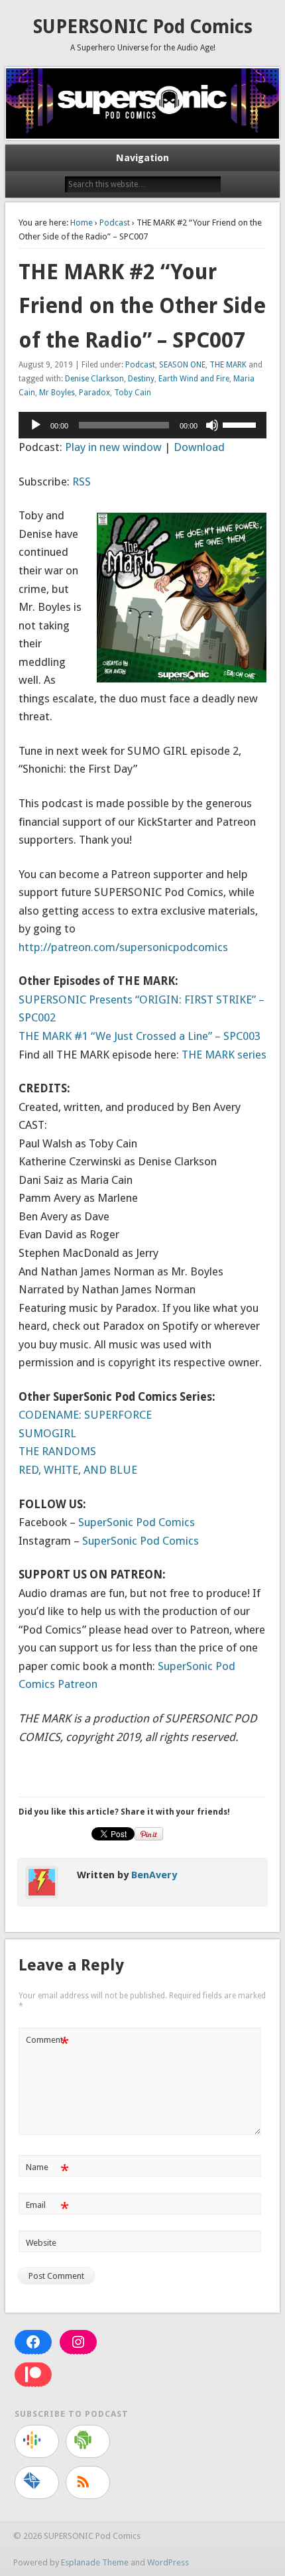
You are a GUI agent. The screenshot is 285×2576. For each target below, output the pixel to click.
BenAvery (154, 1875)
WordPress (168, 2562)
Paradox (94, 393)
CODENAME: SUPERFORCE (85, 1415)
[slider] (241, 424)
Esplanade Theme (95, 2562)
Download (199, 447)
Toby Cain (133, 393)
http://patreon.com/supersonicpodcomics (123, 947)
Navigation (142, 158)
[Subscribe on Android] (88, 2441)
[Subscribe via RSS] (88, 2482)
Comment (47, 2043)
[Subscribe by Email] (37, 2482)
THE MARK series (224, 1055)
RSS (82, 482)
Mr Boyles (57, 393)
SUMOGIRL (47, 1433)
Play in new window (113, 447)
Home (82, 223)
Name (47, 2170)
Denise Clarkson (94, 379)
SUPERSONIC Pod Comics (143, 27)
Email (47, 2208)
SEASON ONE (182, 365)
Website (41, 2243)
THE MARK (228, 365)
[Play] (36, 425)
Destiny (141, 379)
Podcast (115, 223)
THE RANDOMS (57, 1451)
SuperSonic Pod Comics (137, 1522)
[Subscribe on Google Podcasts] (37, 2441)
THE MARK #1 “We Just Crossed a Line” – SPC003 (140, 1036)
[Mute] (212, 425)
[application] (143, 425)
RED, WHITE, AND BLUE (78, 1470)
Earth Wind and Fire (194, 379)
